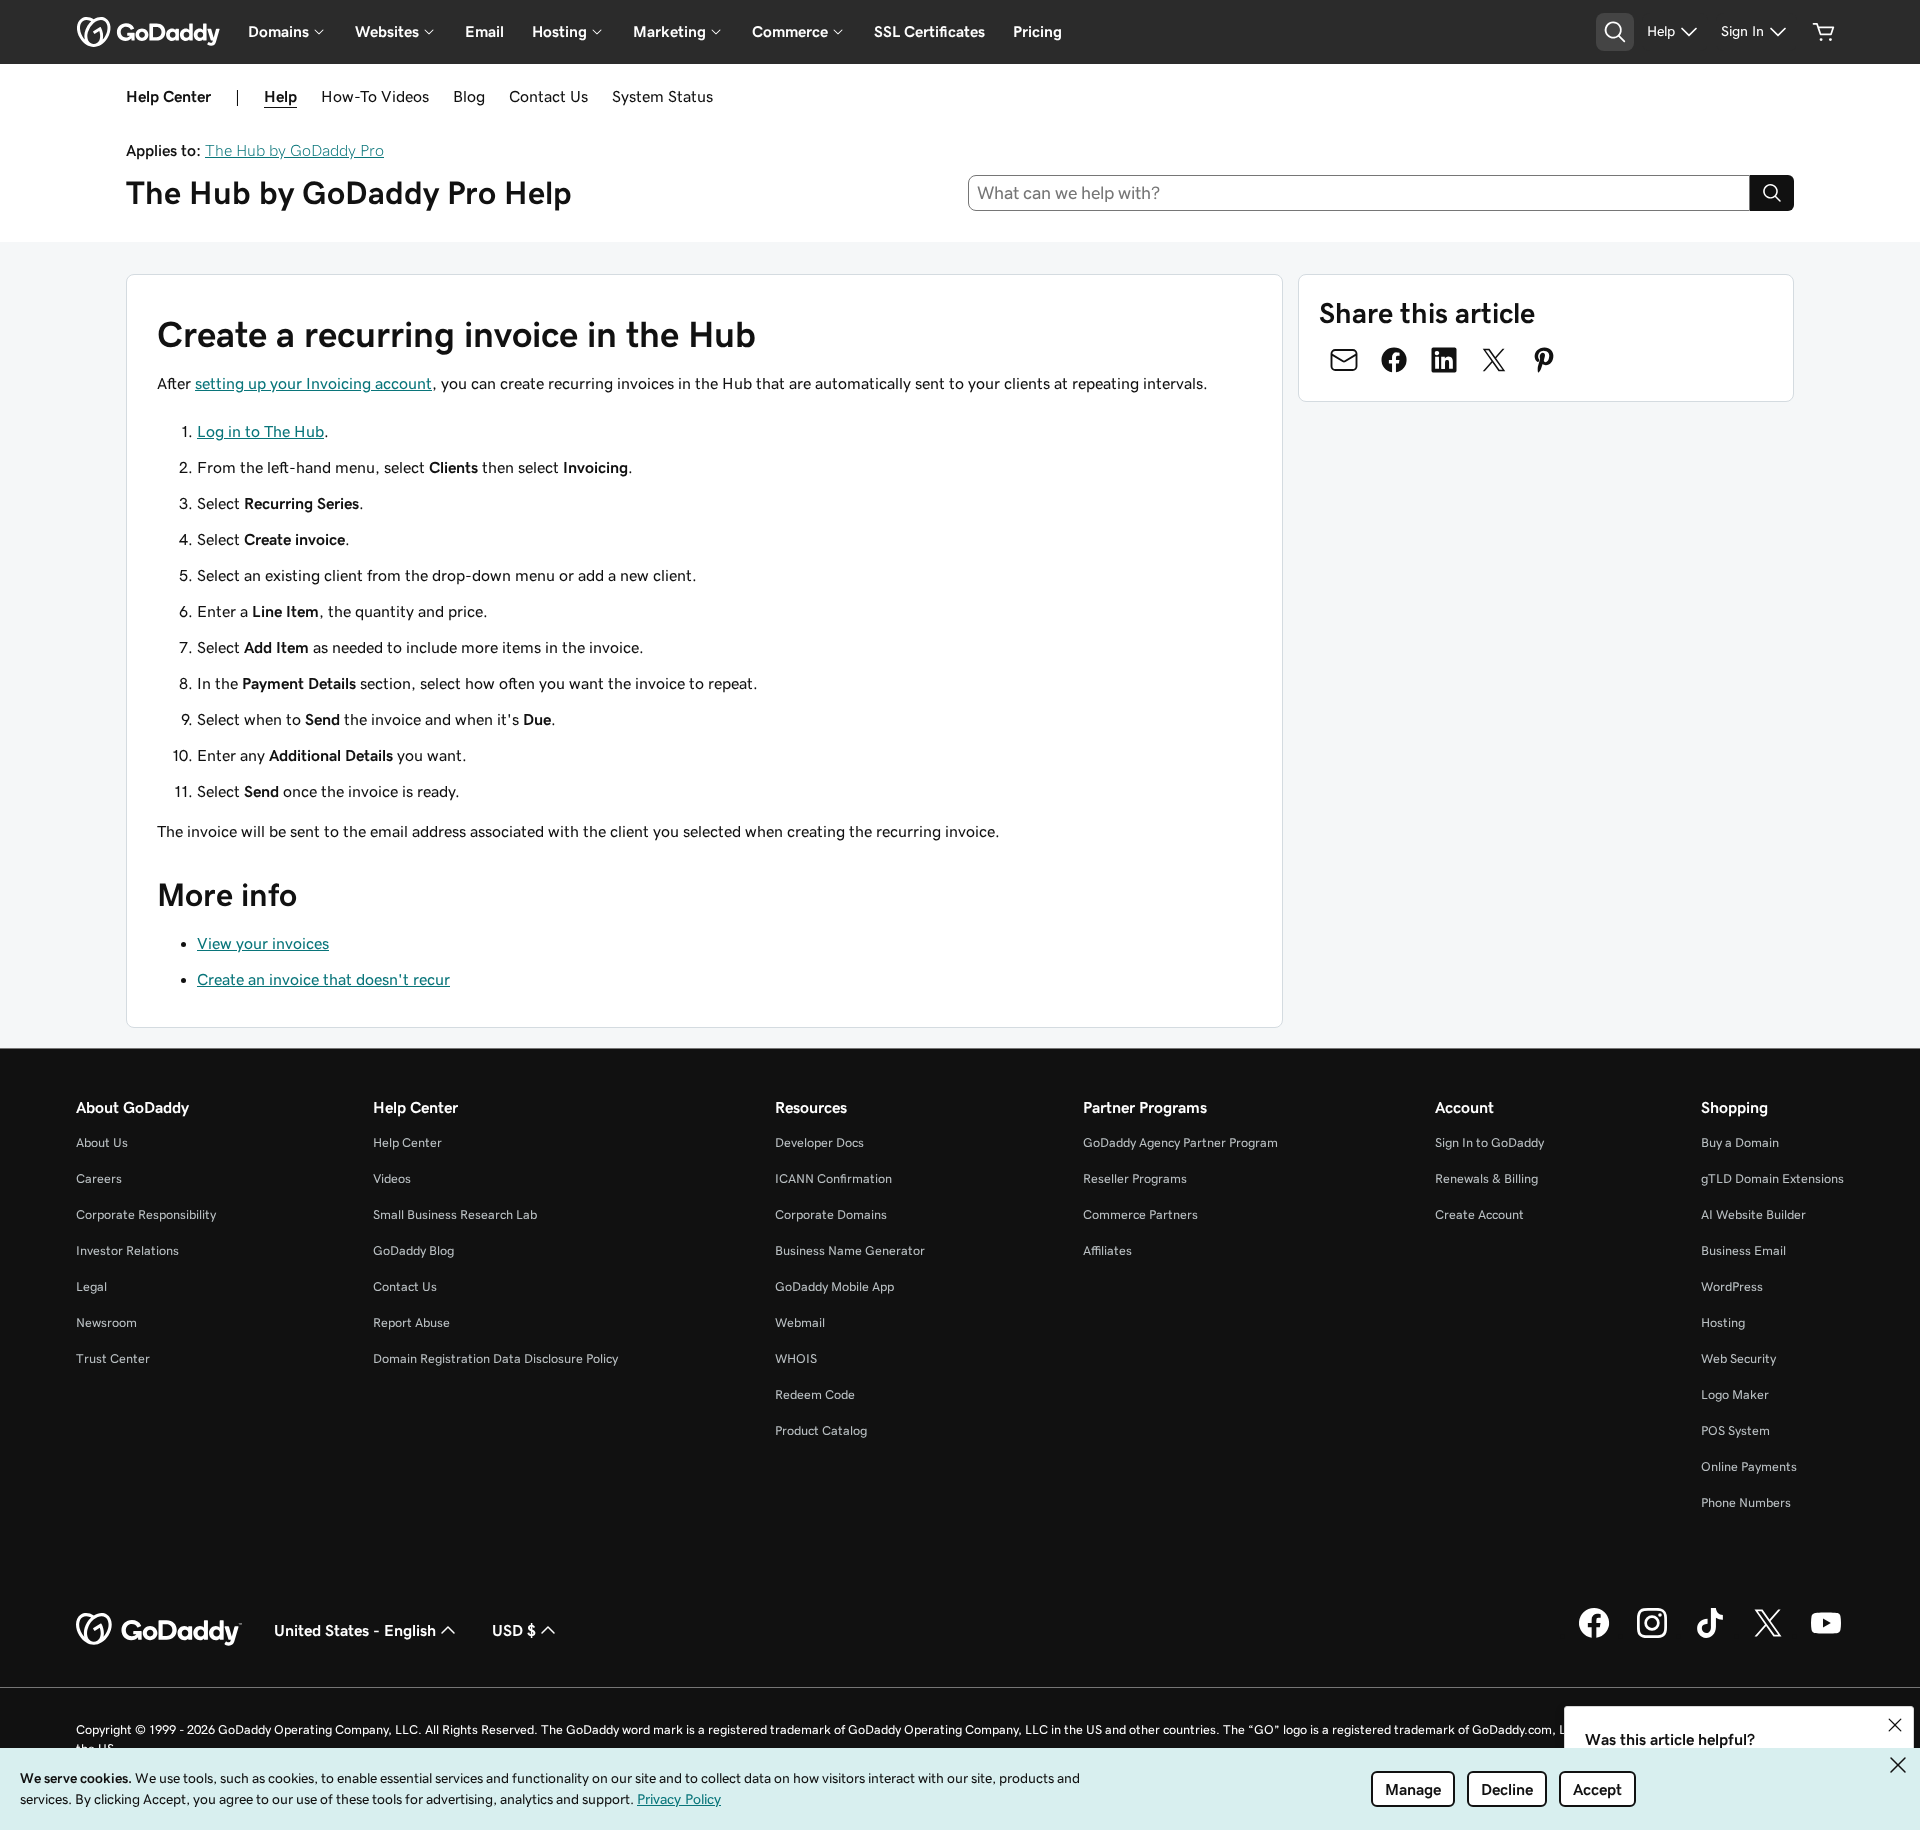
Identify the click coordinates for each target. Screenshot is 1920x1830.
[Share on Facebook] (1394, 360)
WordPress (1732, 1286)
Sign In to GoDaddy (1489, 1142)
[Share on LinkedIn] (1444, 360)
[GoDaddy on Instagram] (1652, 1635)
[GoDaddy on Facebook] (1594, 1635)
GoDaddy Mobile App (834, 1286)
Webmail (800, 1322)
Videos (392, 1178)
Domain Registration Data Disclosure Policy (495, 1358)
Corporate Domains (831, 1214)
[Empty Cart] (1824, 32)
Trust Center (113, 1358)
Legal (91, 1286)
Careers (99, 1178)
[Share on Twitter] (1494, 360)
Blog (469, 96)
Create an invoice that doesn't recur (323, 979)
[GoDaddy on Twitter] (1768, 1635)
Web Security (1738, 1358)
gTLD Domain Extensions (1772, 1178)
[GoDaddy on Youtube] (1826, 1635)
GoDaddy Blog (413, 1250)
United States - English (355, 1630)
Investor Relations (127, 1250)
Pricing (1037, 31)
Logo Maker (1735, 1394)
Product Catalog (821, 1430)
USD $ (514, 1630)
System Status (662, 96)
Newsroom (106, 1322)
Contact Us (548, 96)
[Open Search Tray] (1615, 32)
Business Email (1743, 1250)
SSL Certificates (929, 31)
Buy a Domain (1740, 1142)
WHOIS (796, 1358)
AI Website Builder (1753, 1214)
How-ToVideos (375, 96)
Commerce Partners (1140, 1214)
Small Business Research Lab (455, 1214)
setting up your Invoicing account (313, 383)
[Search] (1772, 193)
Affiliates (1107, 1250)
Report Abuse (411, 1322)
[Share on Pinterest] (1544, 360)
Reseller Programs (1135, 1178)
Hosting (1723, 1322)
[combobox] (1359, 193)
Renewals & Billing (1486, 1178)
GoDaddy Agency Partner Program (1180, 1142)
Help (280, 96)
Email (484, 31)
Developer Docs (819, 1142)
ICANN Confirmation (833, 1178)
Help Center (407, 1142)
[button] (1895, 1725)
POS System (1735, 1430)
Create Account (1479, 1214)
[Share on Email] (1344, 360)
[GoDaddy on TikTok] (1710, 1635)
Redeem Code (815, 1394)
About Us (102, 1142)
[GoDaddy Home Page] (159, 1630)
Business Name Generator (850, 1250)
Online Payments (1749, 1466)
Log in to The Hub (260, 431)
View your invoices (263, 943)
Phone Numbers (1746, 1502)
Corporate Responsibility (146, 1214)
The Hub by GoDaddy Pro (294, 150)
